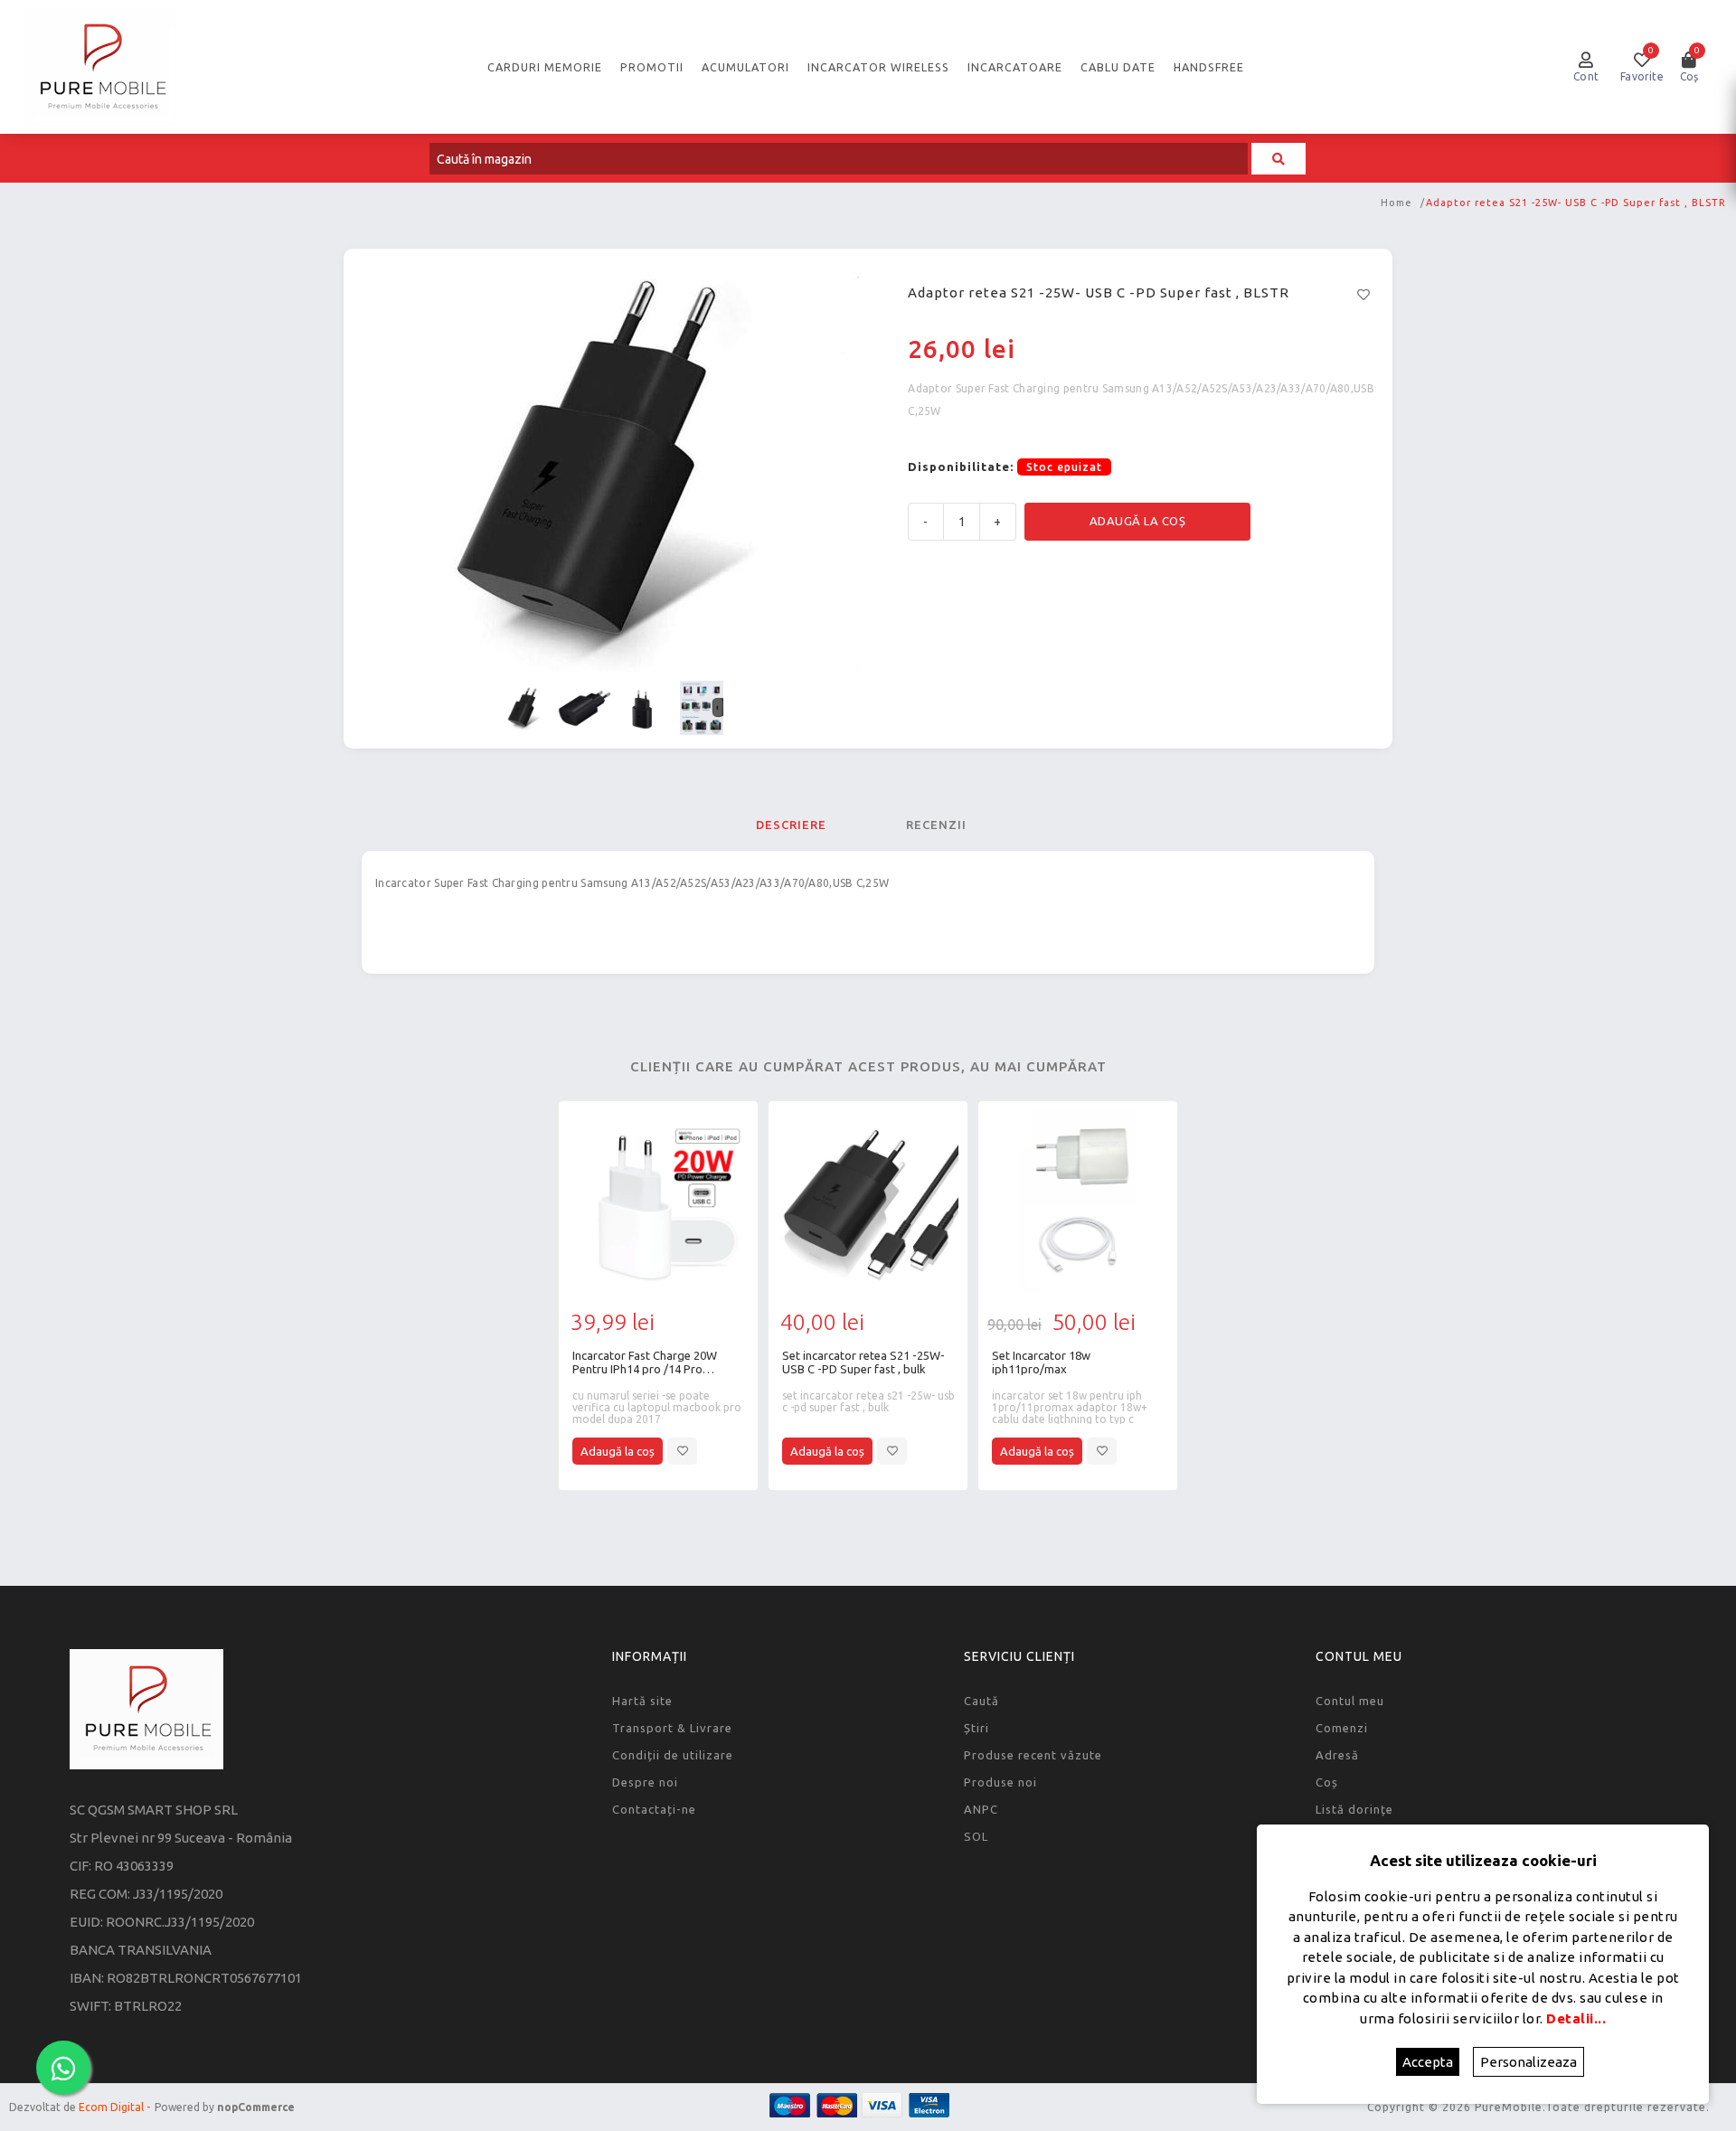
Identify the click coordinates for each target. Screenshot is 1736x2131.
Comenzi (1342, 1728)
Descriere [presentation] (791, 825)
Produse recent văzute (1033, 1755)
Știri (976, 1728)
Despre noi (645, 1782)
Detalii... (1576, 2018)
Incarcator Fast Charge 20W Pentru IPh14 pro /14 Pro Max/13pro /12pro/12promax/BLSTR (645, 1363)
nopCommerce (256, 2107)
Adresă (1337, 1755)
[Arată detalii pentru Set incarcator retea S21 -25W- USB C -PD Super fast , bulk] (868, 1201)
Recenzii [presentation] (936, 825)
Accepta (1428, 2062)
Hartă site (642, 1701)
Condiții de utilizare (673, 1755)
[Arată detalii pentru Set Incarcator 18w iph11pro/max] (1078, 1201)
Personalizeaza (1528, 2062)
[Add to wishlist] (682, 1451)
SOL (976, 1836)
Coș (1327, 1782)
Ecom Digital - (114, 2107)
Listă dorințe (1354, 1809)
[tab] (791, 825)
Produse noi (1000, 1782)
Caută (981, 1701)
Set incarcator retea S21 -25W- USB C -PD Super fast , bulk (863, 1362)
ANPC (981, 1809)
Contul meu (1350, 1701)
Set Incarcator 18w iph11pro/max (1041, 1362)
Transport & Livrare (672, 1728)
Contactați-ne (654, 1809)
